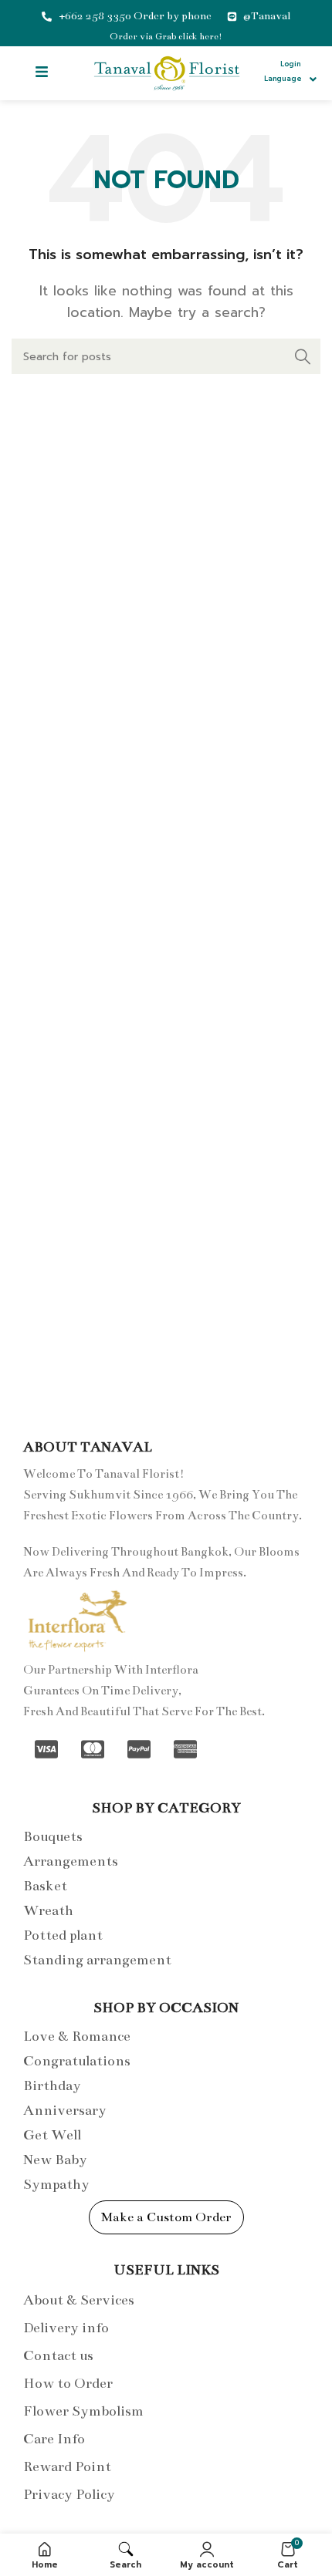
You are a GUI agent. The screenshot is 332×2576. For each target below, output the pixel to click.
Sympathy (56, 2184)
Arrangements (71, 1861)
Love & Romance (77, 2036)
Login (290, 64)
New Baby (55, 2160)
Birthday (52, 2085)
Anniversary (65, 2110)
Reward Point (67, 2466)
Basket (45, 1886)
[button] (41, 73)
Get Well (52, 2135)
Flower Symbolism (83, 2411)
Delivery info (66, 2328)
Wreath (48, 1910)
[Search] (303, 356)
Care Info (54, 2439)
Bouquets (53, 1836)
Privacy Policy (69, 2494)
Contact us (58, 2355)
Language (283, 79)
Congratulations (77, 2061)
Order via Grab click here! (166, 36)
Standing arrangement (97, 1960)
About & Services (79, 2300)
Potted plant (63, 1935)
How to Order (68, 2383)
